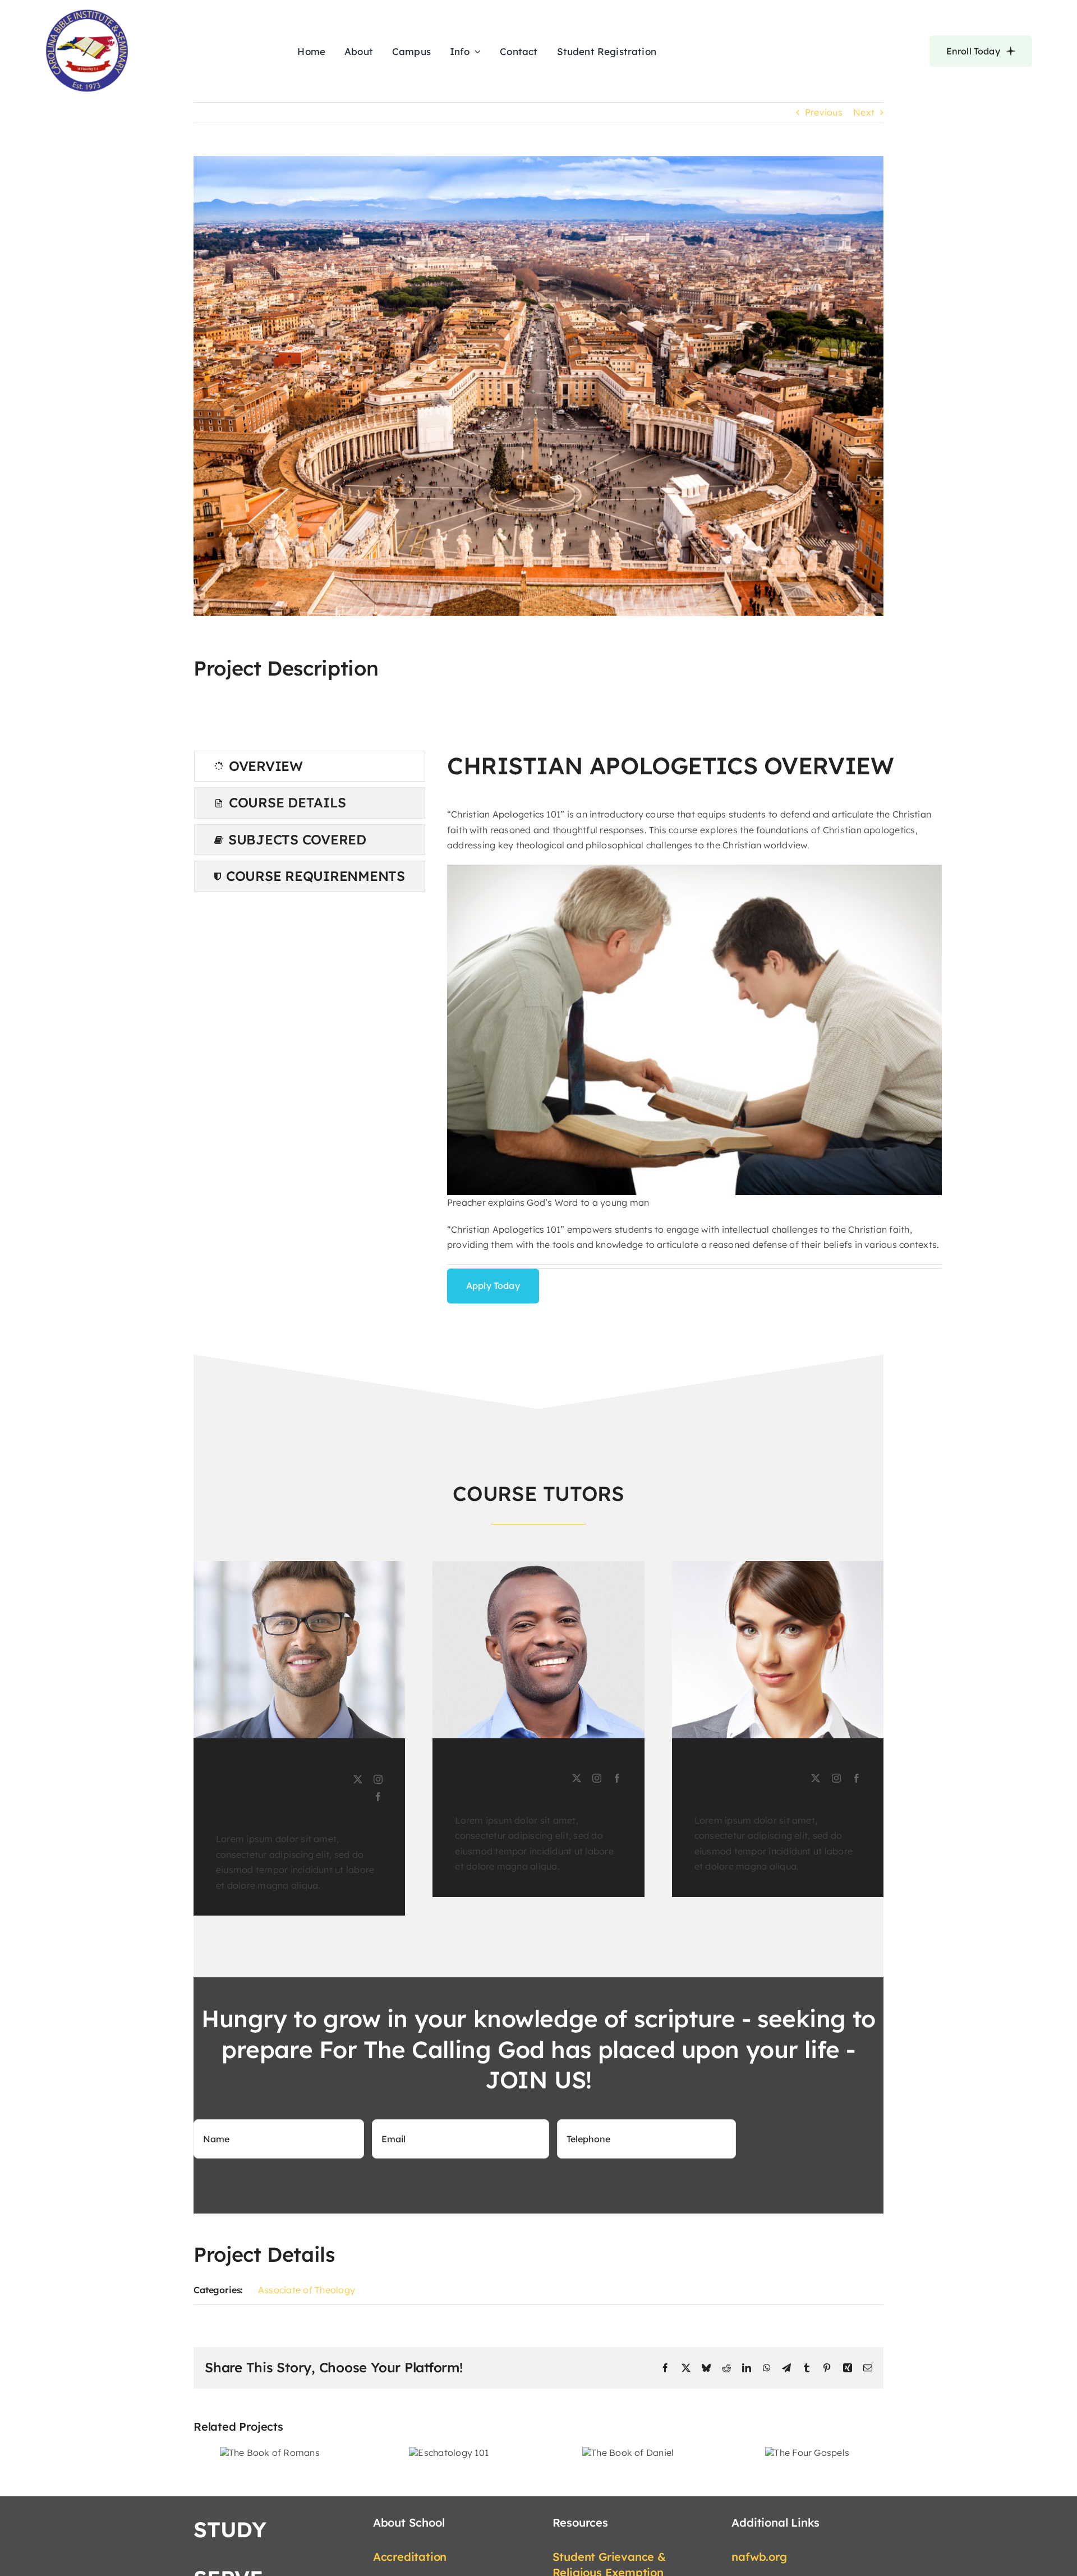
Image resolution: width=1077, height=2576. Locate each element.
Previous (824, 112)
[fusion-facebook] (378, 1797)
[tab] (310, 766)
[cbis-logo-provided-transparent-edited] (87, 13)
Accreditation (410, 2557)
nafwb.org (759, 2557)
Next (864, 112)
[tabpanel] (695, 1027)
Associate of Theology (307, 2290)
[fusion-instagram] (378, 1779)
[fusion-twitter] (358, 1779)
